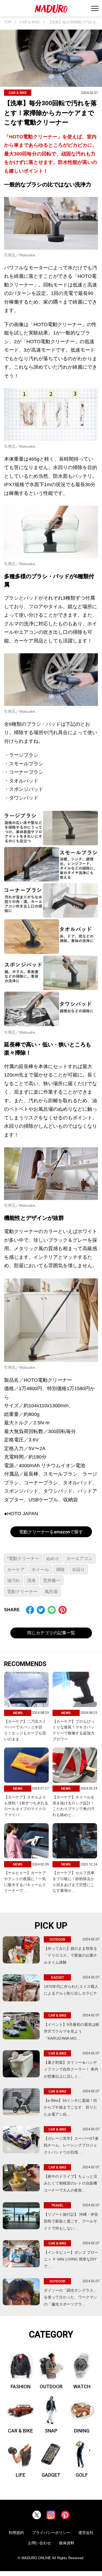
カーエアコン (79, 1558)
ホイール (40, 1570)
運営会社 (86, 2533)
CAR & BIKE (30, 22)
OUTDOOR (51, 2386)
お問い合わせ (39, 2543)
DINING (82, 2431)
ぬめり (53, 1558)
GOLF (82, 2475)
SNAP (51, 2431)
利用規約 (16, 2533)
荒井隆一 (52, 1580)
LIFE (21, 2475)
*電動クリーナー (23, 1558)
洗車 (32, 1580)
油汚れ (14, 1580)
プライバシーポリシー (51, 2533)
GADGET (51, 2475)
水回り (78, 1570)
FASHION (21, 2386)
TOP (8, 22)
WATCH (82, 2386)
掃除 (60, 1570)
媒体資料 (67, 2543)
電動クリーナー (22, 1592)
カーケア (16, 1570)
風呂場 (51, 1592)
